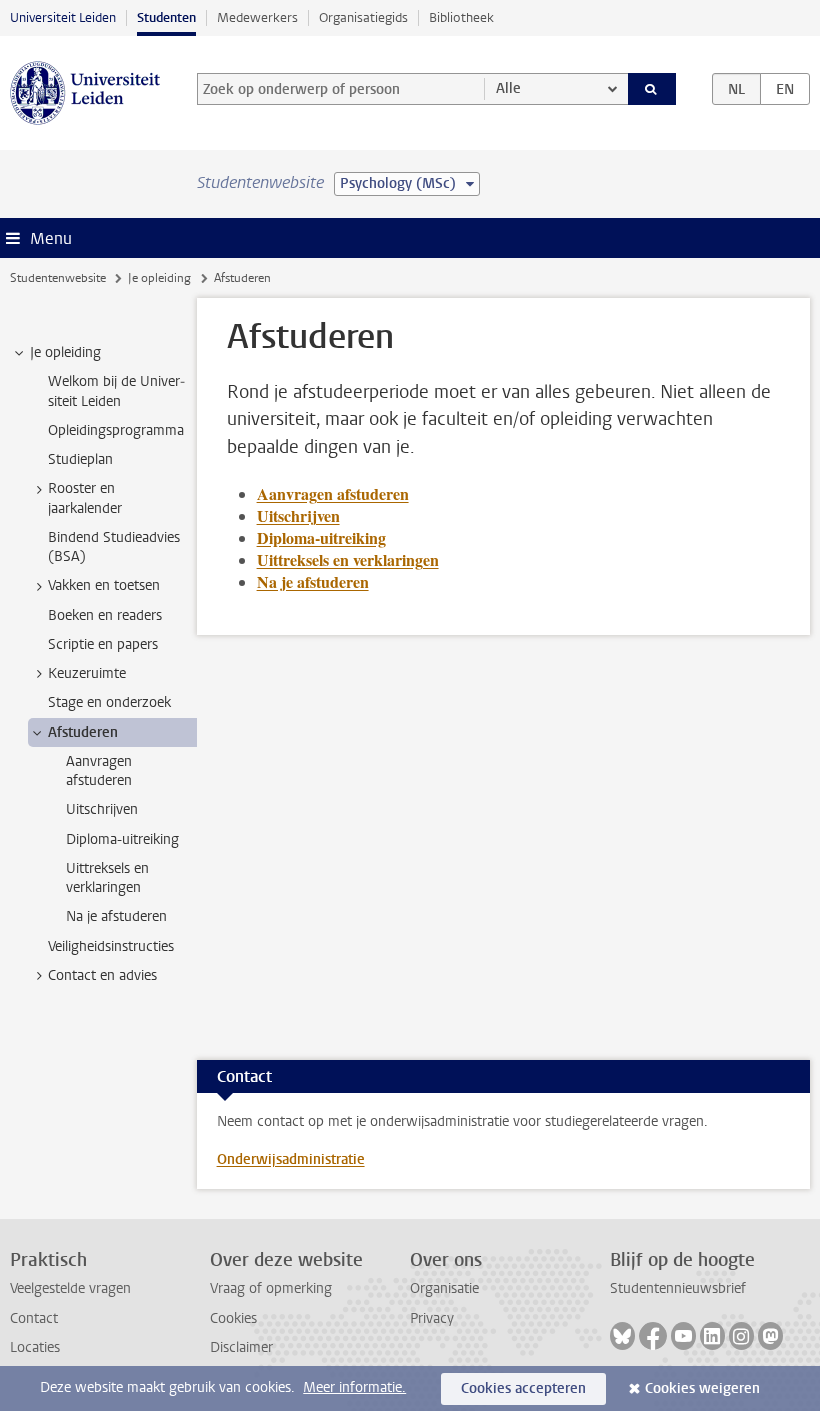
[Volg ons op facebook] (653, 1336)
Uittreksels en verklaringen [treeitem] (107, 878)
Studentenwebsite (58, 278)
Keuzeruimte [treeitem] (87, 673)
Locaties (35, 1347)
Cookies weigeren (702, 1388)
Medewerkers (257, 17)
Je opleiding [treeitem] (65, 352)
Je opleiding (159, 278)
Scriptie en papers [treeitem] (103, 644)
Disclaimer (241, 1347)
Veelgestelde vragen (70, 1288)
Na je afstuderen (313, 581)
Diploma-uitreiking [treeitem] (122, 839)
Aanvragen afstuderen (333, 493)
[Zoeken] (652, 89)
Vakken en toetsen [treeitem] (104, 585)
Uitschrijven (298, 515)
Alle (508, 88)
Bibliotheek (461, 17)
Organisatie (444, 1288)
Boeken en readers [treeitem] (105, 615)
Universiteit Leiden (63, 17)
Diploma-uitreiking (321, 537)
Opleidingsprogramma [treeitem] (116, 430)
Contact (34, 1318)
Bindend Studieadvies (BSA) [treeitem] (114, 547)
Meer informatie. (354, 1387)
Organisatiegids (363, 17)
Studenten (166, 17)
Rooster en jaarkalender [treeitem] (85, 498)
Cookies (233, 1318)
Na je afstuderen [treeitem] (116, 916)
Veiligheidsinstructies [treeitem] (111, 946)
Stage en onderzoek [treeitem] (109, 702)
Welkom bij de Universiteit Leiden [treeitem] (116, 391)
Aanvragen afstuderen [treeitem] (99, 771)
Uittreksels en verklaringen (348, 559)
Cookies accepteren (523, 1388)
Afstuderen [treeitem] (83, 732)
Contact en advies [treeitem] (102, 975)
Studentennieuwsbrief (678, 1288)
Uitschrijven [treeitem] (102, 809)
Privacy (432, 1318)
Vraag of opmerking (271, 1288)
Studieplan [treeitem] (80, 459)
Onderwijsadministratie (291, 1159)
